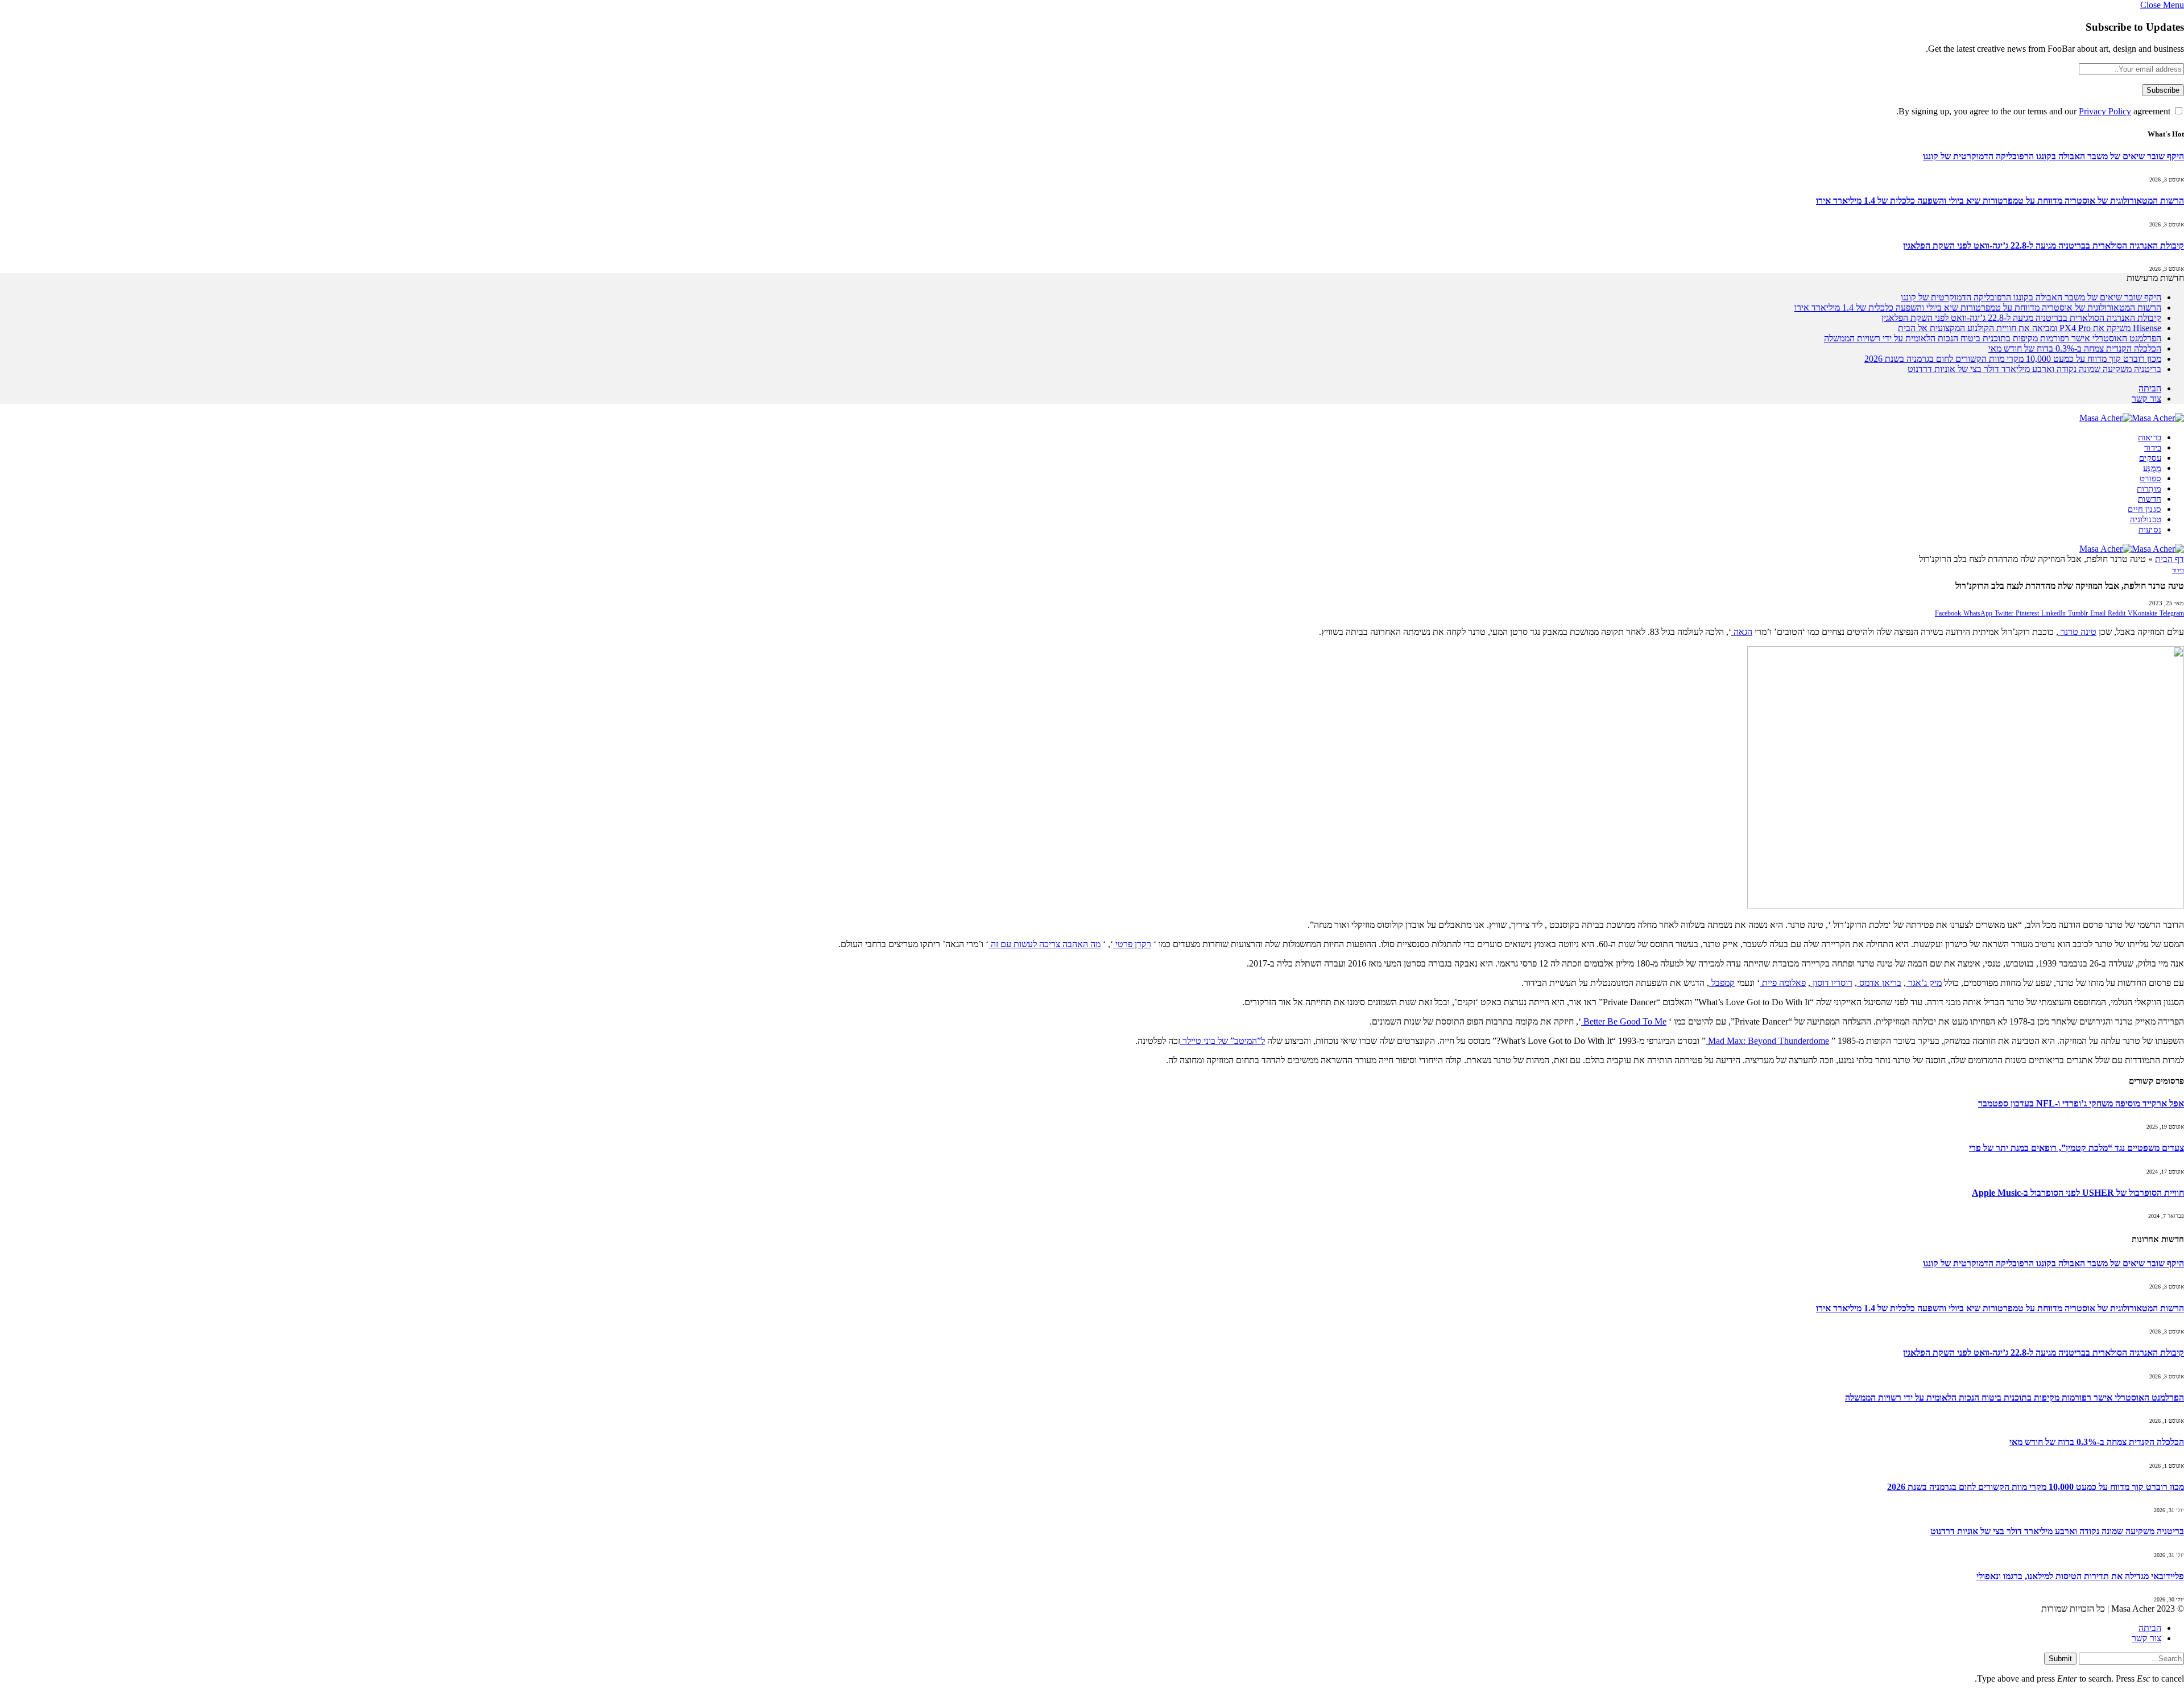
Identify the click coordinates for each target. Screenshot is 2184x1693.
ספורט (2150, 478)
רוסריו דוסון (1831, 983)
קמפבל (1722, 983)
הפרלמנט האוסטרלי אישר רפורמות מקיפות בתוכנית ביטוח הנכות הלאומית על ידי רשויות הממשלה (1993, 338)
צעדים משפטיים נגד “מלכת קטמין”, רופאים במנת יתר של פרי (2077, 1148)
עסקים (2150, 458)
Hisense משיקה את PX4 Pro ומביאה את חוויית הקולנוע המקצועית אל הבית (2030, 328)
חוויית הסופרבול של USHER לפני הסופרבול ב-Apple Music (2078, 1193)
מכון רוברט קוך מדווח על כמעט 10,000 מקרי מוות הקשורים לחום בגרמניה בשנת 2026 (2013, 359)
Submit (2060, 1659)
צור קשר (2146, 399)
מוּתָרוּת (2149, 489)
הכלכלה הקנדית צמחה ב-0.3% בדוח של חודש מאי (2075, 348)
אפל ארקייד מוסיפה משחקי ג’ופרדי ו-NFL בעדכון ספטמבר (2081, 1103)
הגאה (1742, 632)
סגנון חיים (2144, 509)
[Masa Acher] (2132, 418)
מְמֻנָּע (2152, 468)
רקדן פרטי (1132, 944)
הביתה (2150, 388)
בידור (2153, 448)
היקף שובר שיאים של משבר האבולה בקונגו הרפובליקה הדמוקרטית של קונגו (2053, 156)
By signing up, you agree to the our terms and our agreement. (2034, 111)
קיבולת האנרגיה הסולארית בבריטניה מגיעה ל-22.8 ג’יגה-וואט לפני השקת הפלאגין (2044, 245)
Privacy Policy (2105, 111)
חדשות (2150, 499)
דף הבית (2169, 559)
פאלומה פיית (1783, 983)
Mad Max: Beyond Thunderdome (1767, 1041)
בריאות (2150, 437)
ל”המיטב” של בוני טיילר (1223, 1041)
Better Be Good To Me (1624, 1021)
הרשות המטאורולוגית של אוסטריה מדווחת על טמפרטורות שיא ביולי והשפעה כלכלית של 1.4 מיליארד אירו (2000, 201)
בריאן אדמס (1879, 983)
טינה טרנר (2077, 632)
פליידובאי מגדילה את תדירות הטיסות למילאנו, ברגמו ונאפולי (2080, 1576)
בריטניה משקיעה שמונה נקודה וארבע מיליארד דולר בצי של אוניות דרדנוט (2034, 369)
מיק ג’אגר (1924, 983)
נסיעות (2150, 530)
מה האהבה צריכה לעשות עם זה (1045, 944)
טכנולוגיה (2146, 519)
